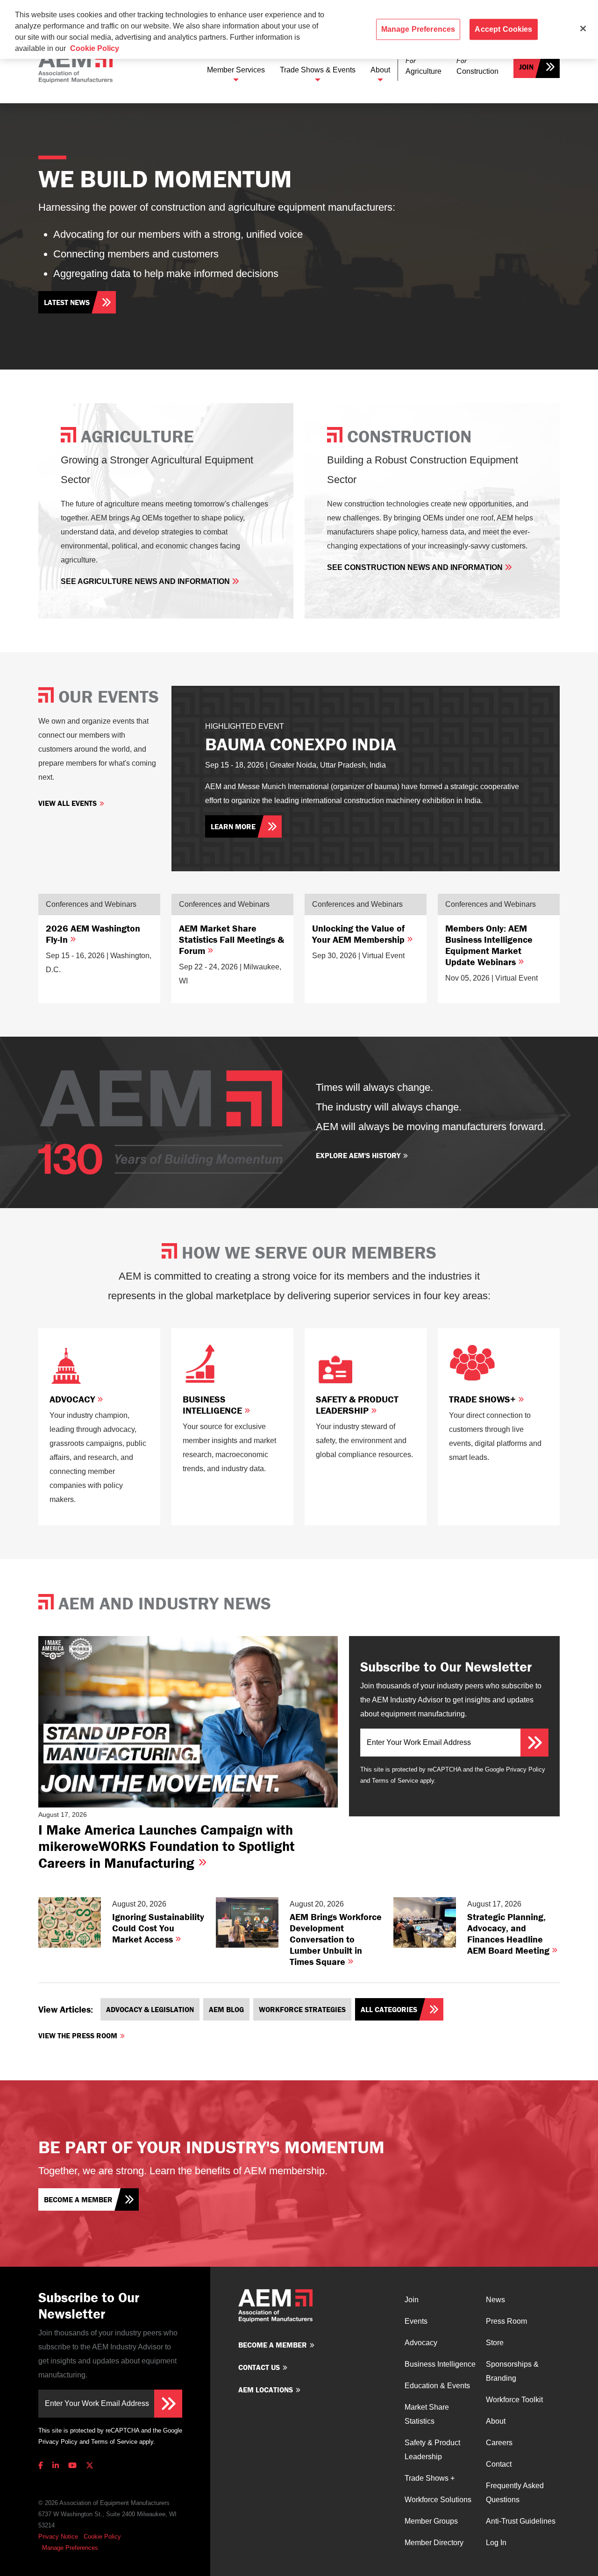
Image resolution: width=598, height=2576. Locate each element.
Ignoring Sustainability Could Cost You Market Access (158, 1928)
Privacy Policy (526, 1769)
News (495, 2300)
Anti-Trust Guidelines (521, 2521)
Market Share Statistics (427, 2414)
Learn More (233, 826)
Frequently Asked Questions (515, 2493)
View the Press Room (78, 2035)
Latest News (67, 302)
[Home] (75, 67)
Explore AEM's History (358, 1155)
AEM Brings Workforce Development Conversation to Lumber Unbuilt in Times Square (336, 1939)
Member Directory (434, 2543)
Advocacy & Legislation (150, 2009)
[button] (424, 67)
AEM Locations (266, 2390)
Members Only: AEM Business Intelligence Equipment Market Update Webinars (489, 945)
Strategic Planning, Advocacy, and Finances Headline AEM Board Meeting (509, 1933)
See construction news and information (416, 567)
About (380, 70)
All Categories (389, 2009)
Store (495, 2343)
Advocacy (73, 1399)
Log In (496, 2543)
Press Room (506, 2321)
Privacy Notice (58, 2537)
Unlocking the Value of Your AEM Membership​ (360, 934)
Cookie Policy (102, 2537)
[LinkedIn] (56, 2466)
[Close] (583, 28)
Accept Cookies (503, 29)
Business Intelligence (214, 1405)
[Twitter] (90, 2466)
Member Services (236, 70)
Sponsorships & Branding (512, 2371)
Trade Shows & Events (318, 70)
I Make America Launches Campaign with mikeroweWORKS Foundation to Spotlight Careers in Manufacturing (167, 1846)
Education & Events (437, 2386)
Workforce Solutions (438, 2500)
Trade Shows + (430, 2478)
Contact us (259, 2367)
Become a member (78, 2199)
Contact (499, 2464)
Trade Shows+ (484, 1399)
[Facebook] (43, 2466)
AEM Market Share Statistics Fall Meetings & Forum (231, 939)
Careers (499, 2443)
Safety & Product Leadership (357, 1405)
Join (526, 67)
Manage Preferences (70, 2548)
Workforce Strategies (302, 2009)
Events (416, 2321)
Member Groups (431, 2521)
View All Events (68, 803)
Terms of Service (395, 1781)
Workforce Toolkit (514, 2400)
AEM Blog (226, 2009)
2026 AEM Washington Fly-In (93, 934)
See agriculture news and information (146, 581)
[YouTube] (72, 2466)
